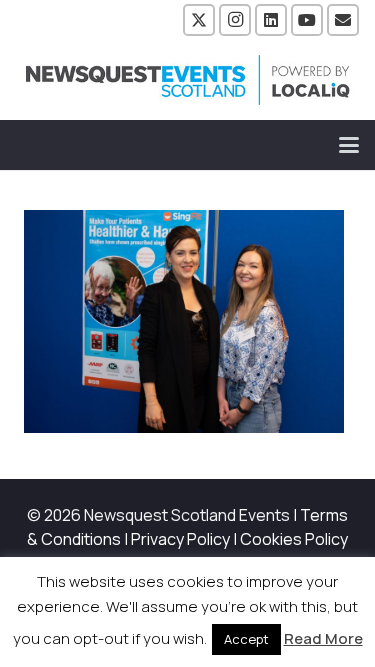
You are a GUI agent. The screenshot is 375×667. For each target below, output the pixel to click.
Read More (323, 638)
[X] (199, 20)
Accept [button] (246, 639)
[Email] (343, 20)
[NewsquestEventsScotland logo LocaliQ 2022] (188, 80)
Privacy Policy (180, 539)
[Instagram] (235, 20)
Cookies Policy (294, 539)
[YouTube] (307, 20)
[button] (349, 145)
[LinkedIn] (271, 20)
